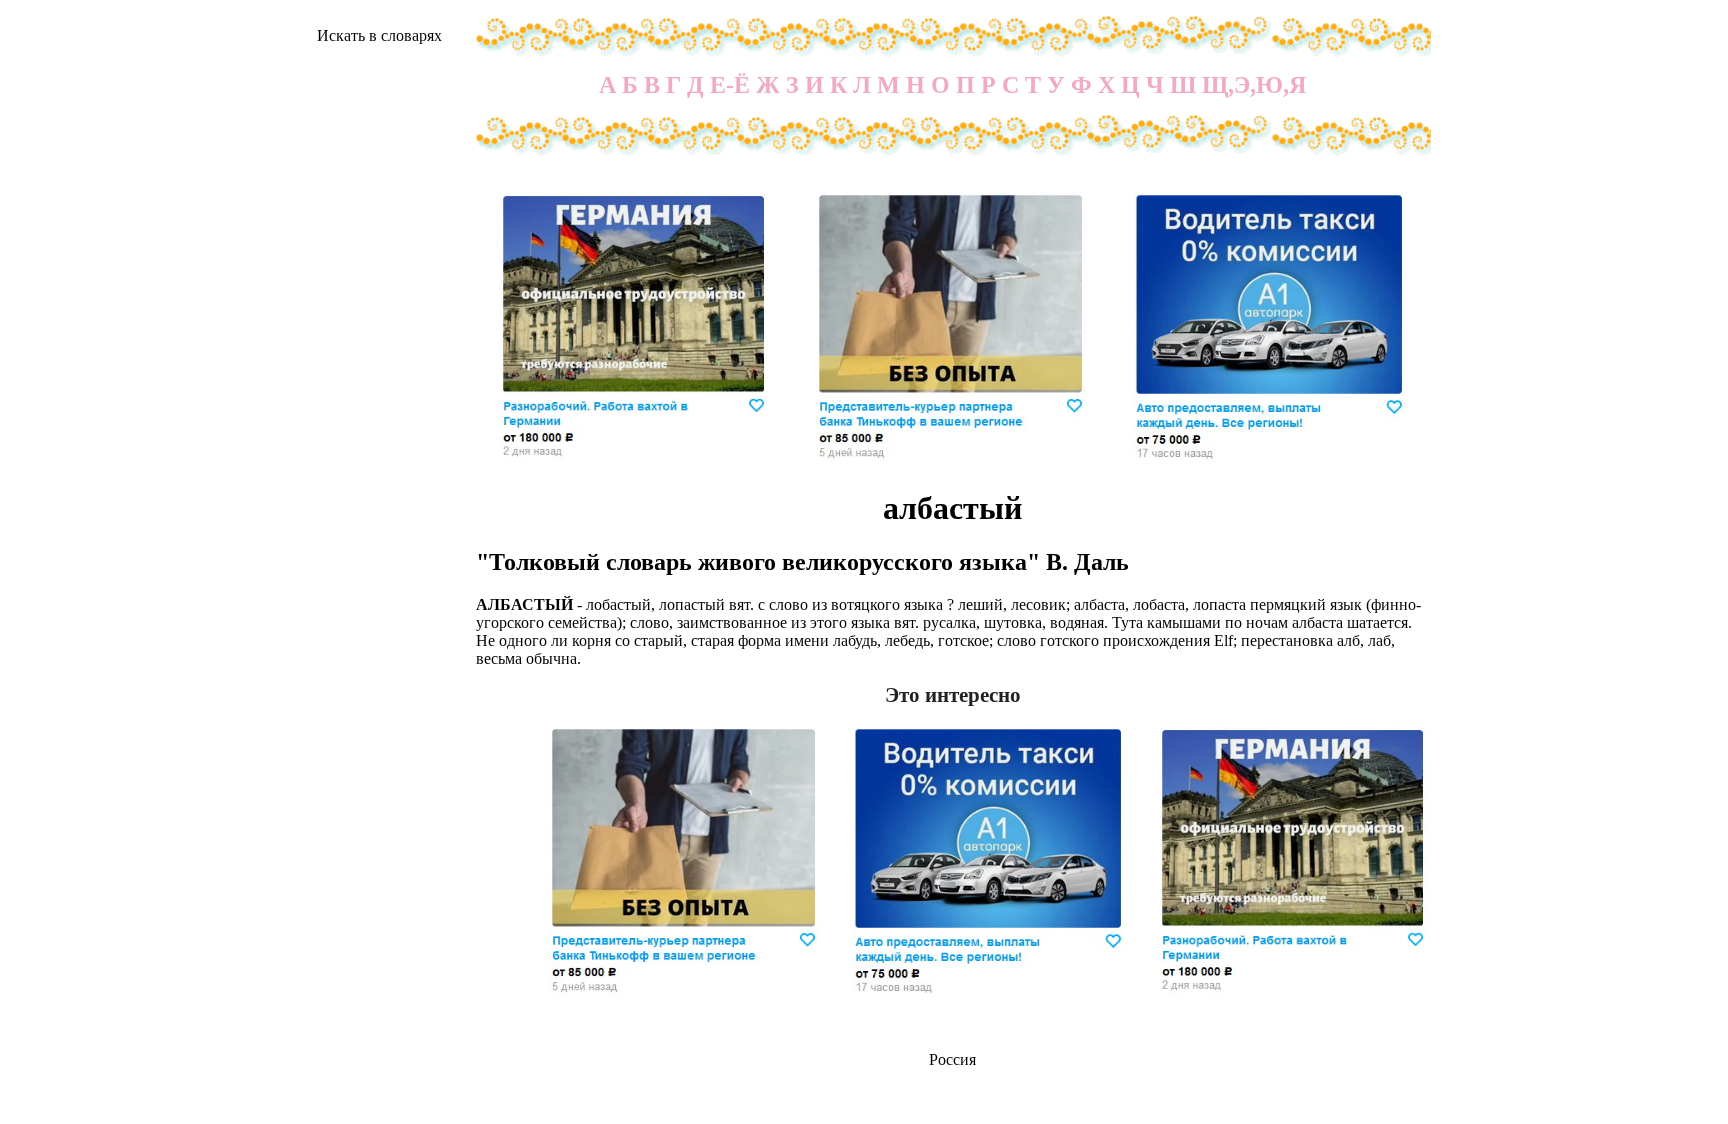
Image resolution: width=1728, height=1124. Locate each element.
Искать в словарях (379, 35)
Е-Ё (730, 85)
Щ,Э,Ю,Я (1254, 85)
